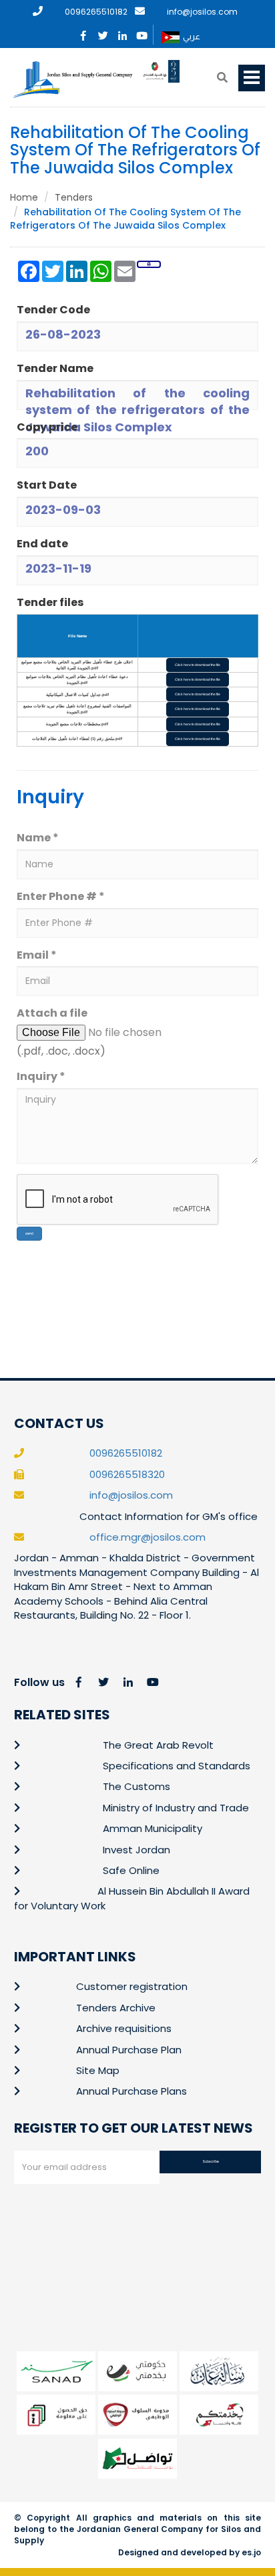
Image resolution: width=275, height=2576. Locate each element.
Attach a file (52, 1013)
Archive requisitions (124, 2028)
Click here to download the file (198, 665)
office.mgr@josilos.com (148, 1537)
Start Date (47, 485)
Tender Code (53, 310)
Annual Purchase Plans (131, 2091)
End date (42, 544)
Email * (37, 955)
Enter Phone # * (61, 897)
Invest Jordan (136, 1850)
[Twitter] (103, 33)
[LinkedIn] (122, 33)
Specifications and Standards (177, 1766)
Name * (38, 838)
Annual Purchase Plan (129, 2050)
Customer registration (132, 1986)
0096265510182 (96, 12)
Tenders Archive (116, 2008)
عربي (192, 36)
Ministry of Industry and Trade (176, 1808)
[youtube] (142, 33)
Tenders (74, 197)
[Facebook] (84, 33)
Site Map (98, 2070)
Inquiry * (41, 1077)
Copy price (47, 427)
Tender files (50, 603)
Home (24, 197)
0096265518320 (127, 1474)
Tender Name (55, 369)
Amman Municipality (153, 1828)
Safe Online (131, 1870)
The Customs (136, 1786)
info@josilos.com (202, 12)
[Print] (149, 264)
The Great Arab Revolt (158, 1745)
